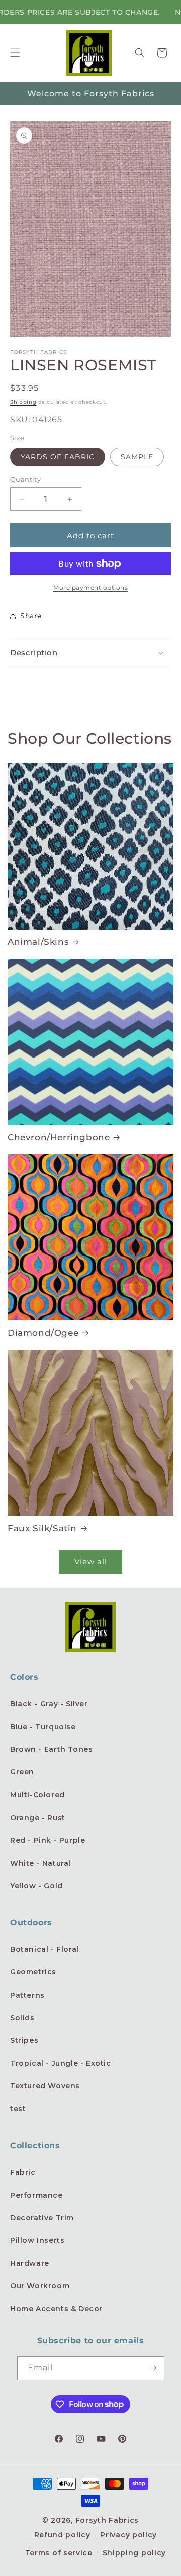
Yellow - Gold (36, 1886)
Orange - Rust (38, 1818)
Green (22, 1772)
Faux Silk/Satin (42, 1528)
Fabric (23, 2172)
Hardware (30, 2263)
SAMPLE (137, 457)
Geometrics (33, 1972)
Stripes (24, 2040)
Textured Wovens (45, 2086)
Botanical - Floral (44, 1949)
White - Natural (40, 1863)
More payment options (90, 588)
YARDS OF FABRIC (58, 457)
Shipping (23, 402)
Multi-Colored (37, 1795)
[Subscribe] (153, 2368)
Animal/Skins (38, 942)
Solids (22, 2018)
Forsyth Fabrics (107, 2520)
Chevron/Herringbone (59, 1137)
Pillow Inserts (37, 2240)
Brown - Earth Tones (51, 1749)
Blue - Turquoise (43, 1727)
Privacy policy (128, 2535)
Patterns (27, 1995)
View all (91, 1562)
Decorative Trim (42, 2218)
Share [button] (31, 616)
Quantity (25, 479)
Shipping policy (134, 2553)
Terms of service (59, 2553)
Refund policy (62, 2535)
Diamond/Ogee (43, 1333)
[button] (15, 53)
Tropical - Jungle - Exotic (61, 2063)
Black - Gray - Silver (49, 1704)
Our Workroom (40, 2286)
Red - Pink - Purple (48, 1840)
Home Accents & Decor (56, 2309)
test (18, 2109)
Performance (36, 2195)
